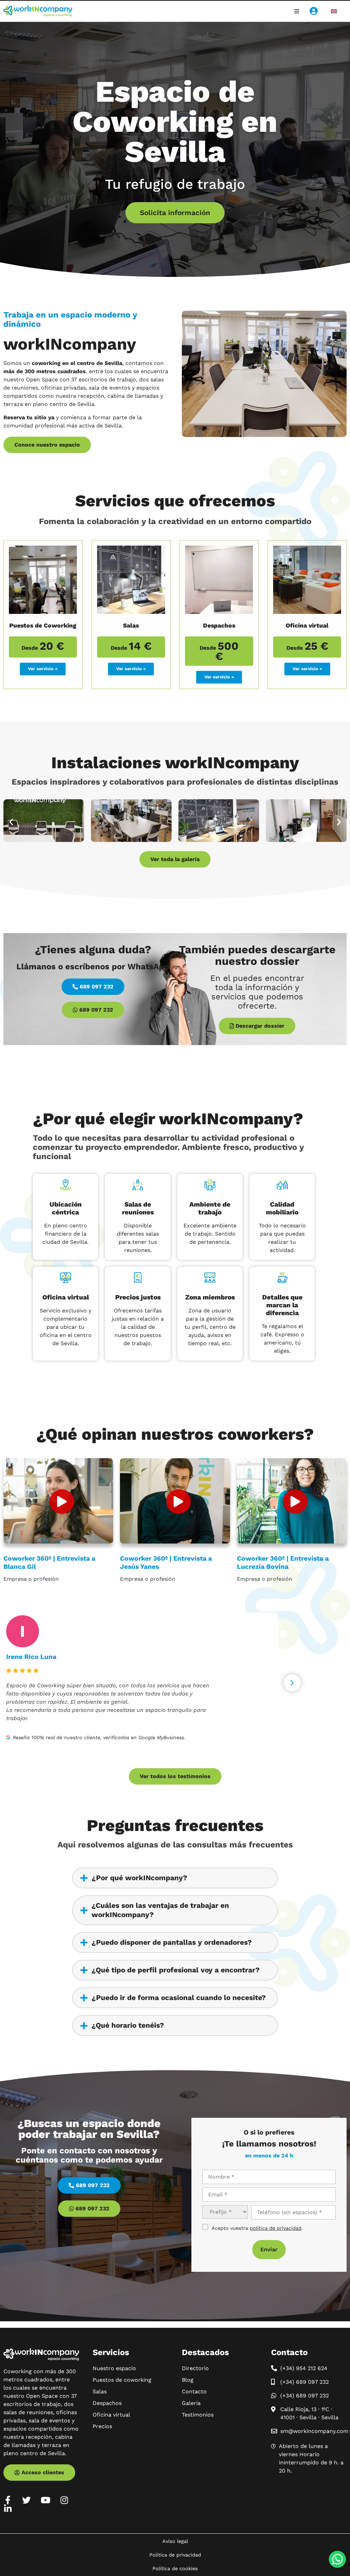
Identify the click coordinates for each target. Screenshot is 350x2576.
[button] (297, 11)
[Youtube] (45, 2500)
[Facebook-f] (8, 2500)
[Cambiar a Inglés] (334, 11)
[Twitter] (26, 2500)
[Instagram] (64, 2500)
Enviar (269, 2249)
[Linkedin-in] (8, 2509)
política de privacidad (276, 2228)
